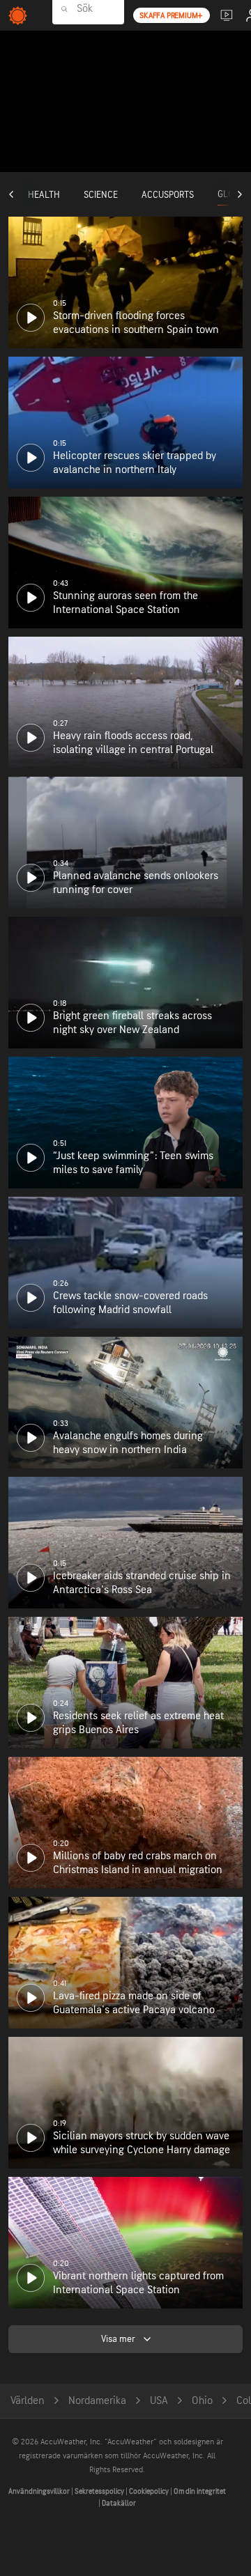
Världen (28, 2401)
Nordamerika (97, 2401)
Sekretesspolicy (100, 2491)
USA (159, 2401)
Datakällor (119, 2503)
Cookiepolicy (150, 2491)
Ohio (202, 2401)
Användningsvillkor (40, 2491)
